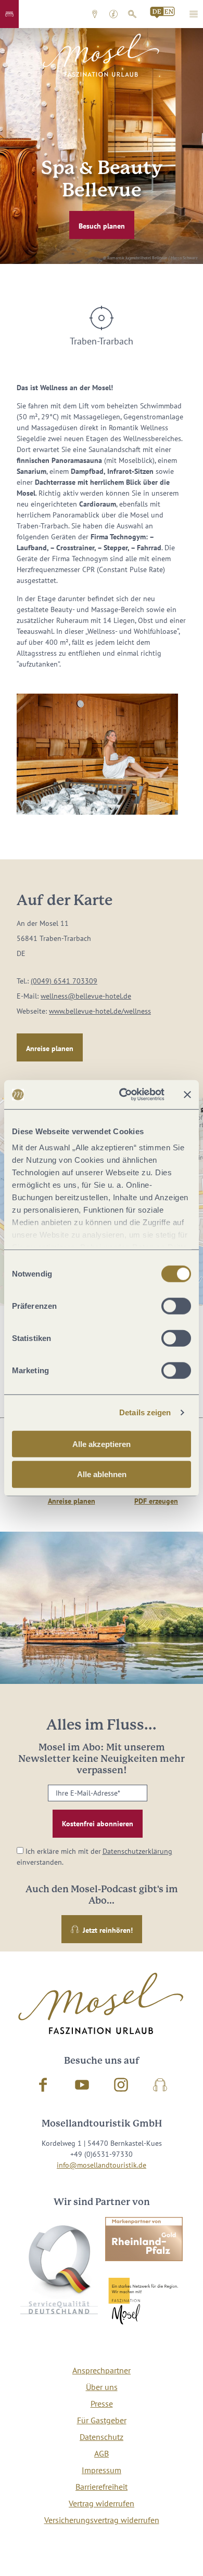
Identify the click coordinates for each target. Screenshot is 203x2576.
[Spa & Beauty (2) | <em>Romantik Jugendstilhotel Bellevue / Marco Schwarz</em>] (97, 754)
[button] (9, 14)
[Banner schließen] (187, 1095)
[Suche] (132, 14)
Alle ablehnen (102, 1474)
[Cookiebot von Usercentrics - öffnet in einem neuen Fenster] (123, 1095)
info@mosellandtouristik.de (102, 2165)
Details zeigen (145, 1412)
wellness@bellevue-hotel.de (86, 996)
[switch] (176, 1306)
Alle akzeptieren (102, 1444)
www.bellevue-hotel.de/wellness (100, 1011)
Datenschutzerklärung (137, 1851)
